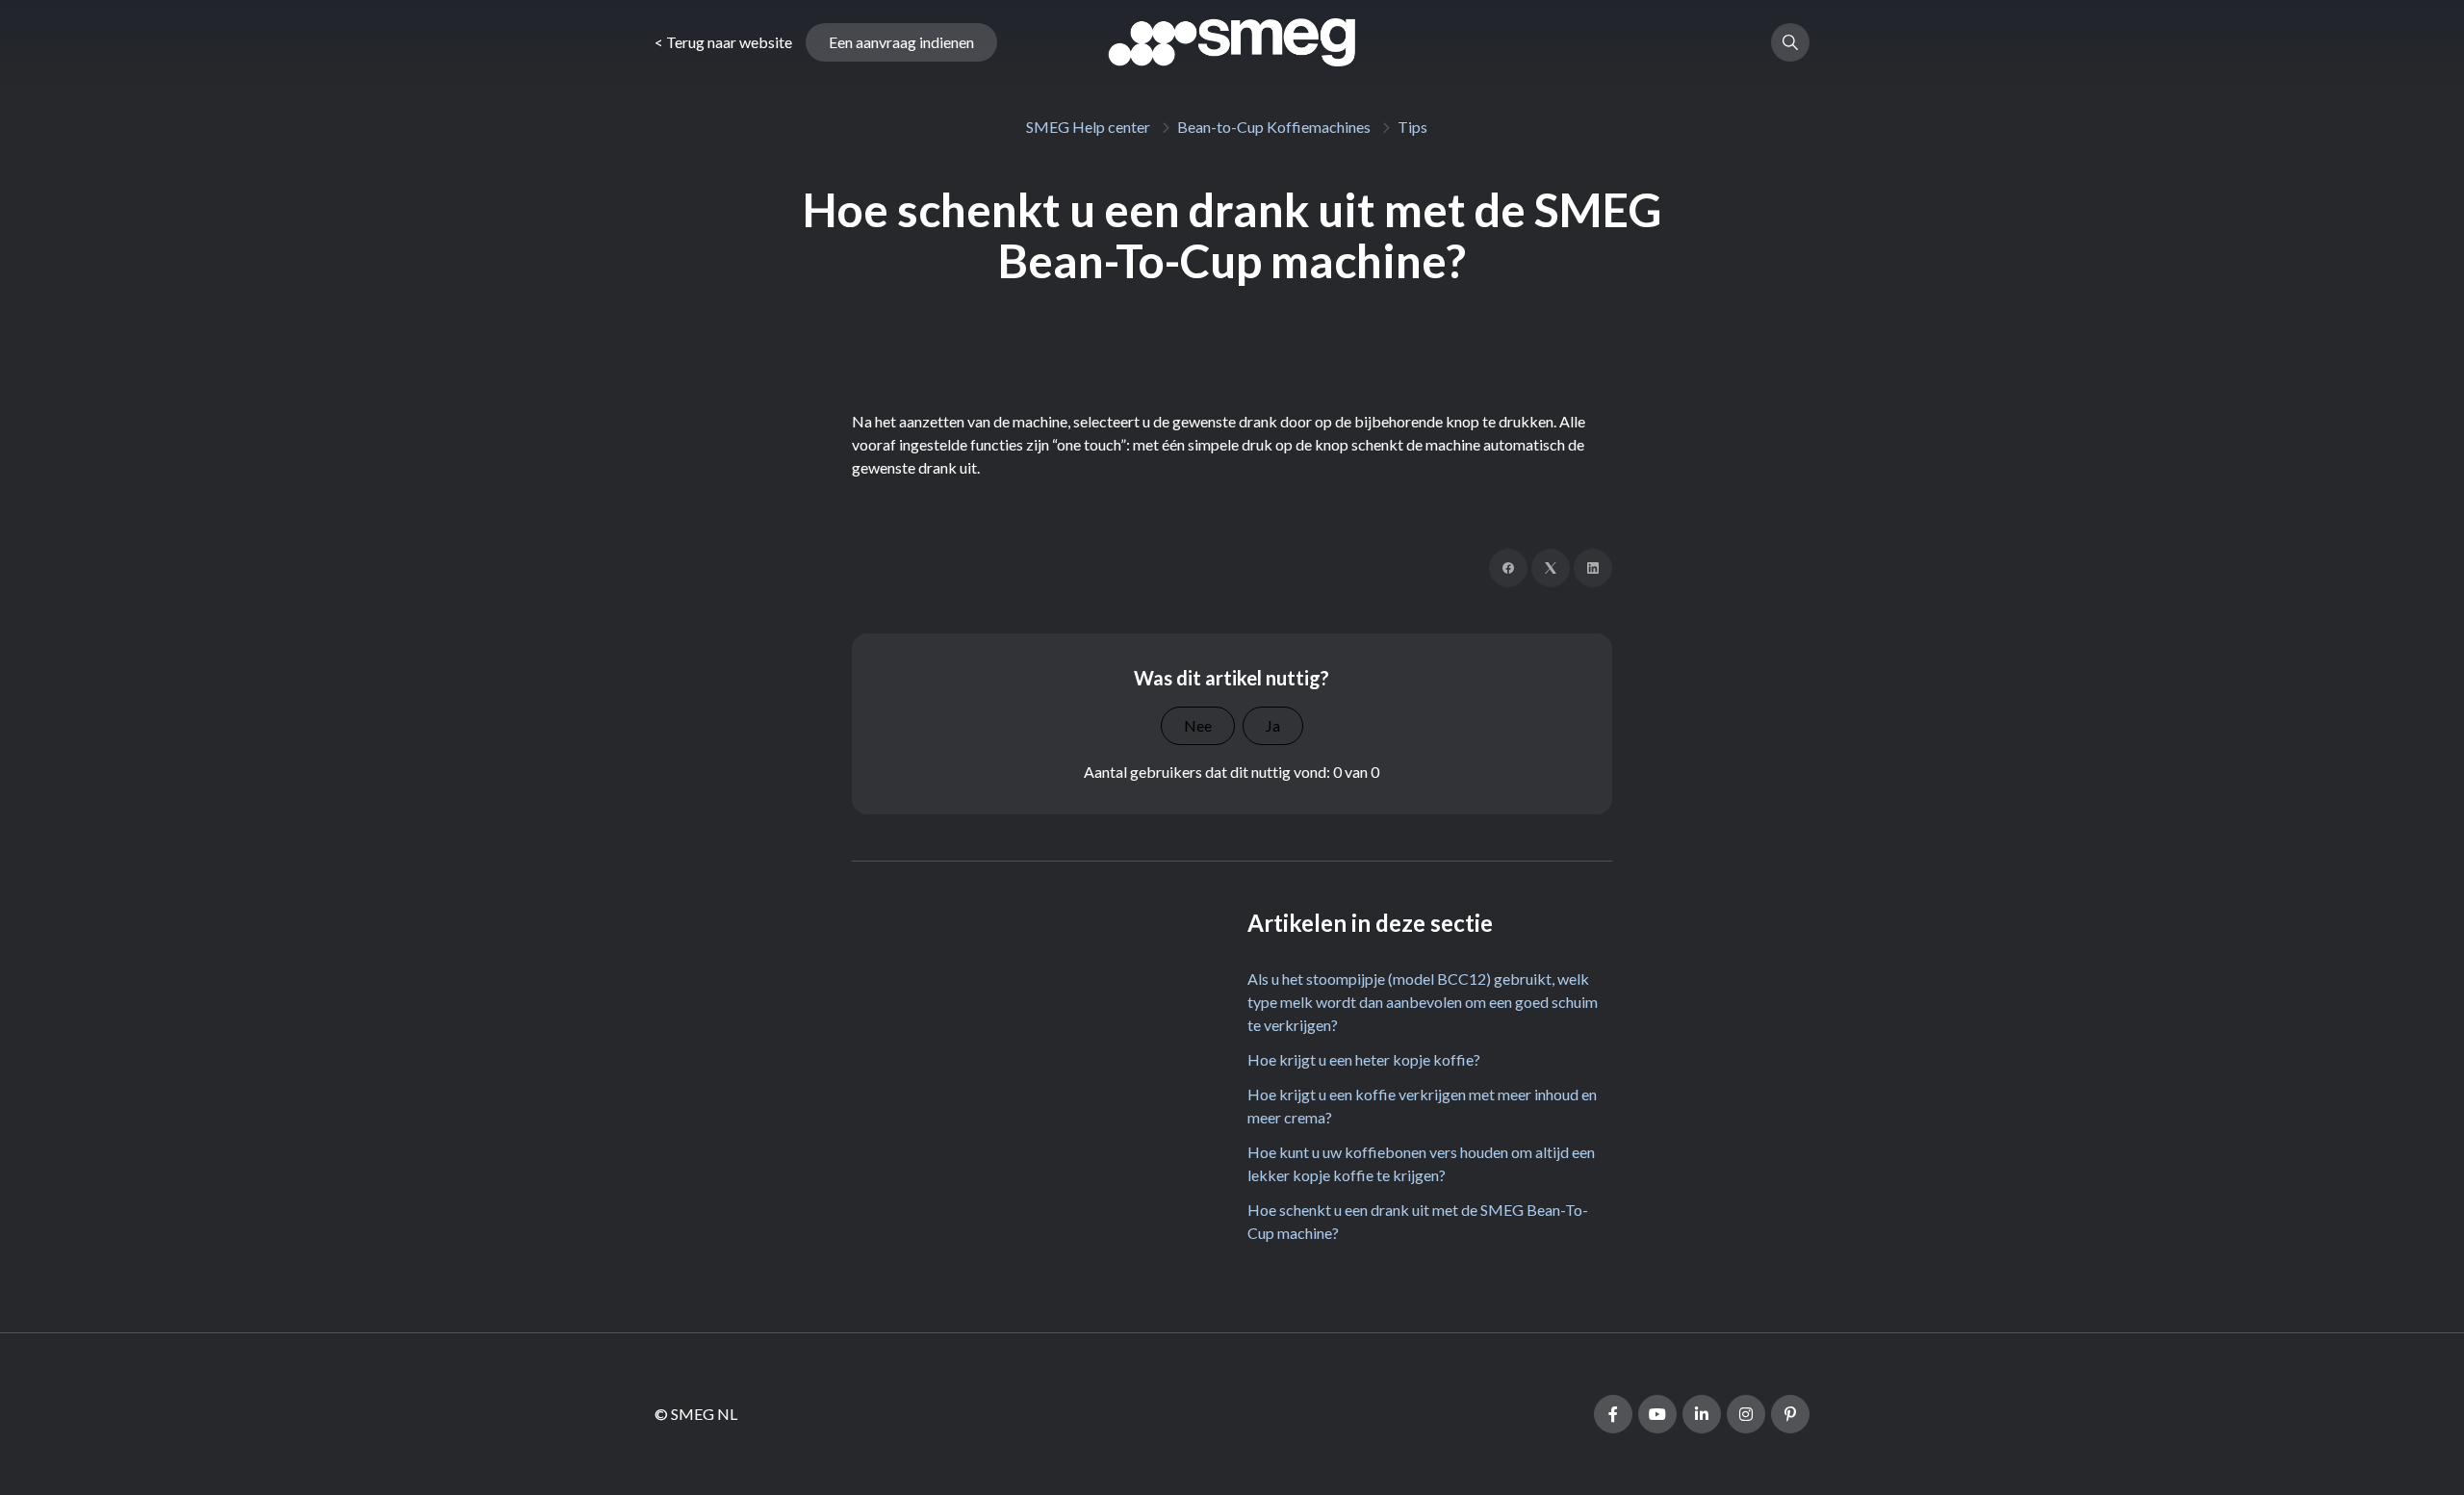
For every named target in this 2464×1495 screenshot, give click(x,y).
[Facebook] (1508, 568)
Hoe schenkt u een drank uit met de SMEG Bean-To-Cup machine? (1418, 1221)
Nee (1198, 725)
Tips (1412, 127)
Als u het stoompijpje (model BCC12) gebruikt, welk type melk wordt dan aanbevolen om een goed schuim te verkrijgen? (1423, 1002)
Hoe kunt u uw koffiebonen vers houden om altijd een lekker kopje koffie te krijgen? (1421, 1163)
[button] (1790, 42)
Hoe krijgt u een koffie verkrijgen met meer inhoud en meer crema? (1422, 1106)
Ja (1273, 725)
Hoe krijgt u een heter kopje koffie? (1364, 1059)
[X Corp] (1551, 568)
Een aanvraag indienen (901, 42)
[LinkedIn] (1593, 568)
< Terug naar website (723, 42)
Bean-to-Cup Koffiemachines (1274, 127)
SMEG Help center (1088, 127)
